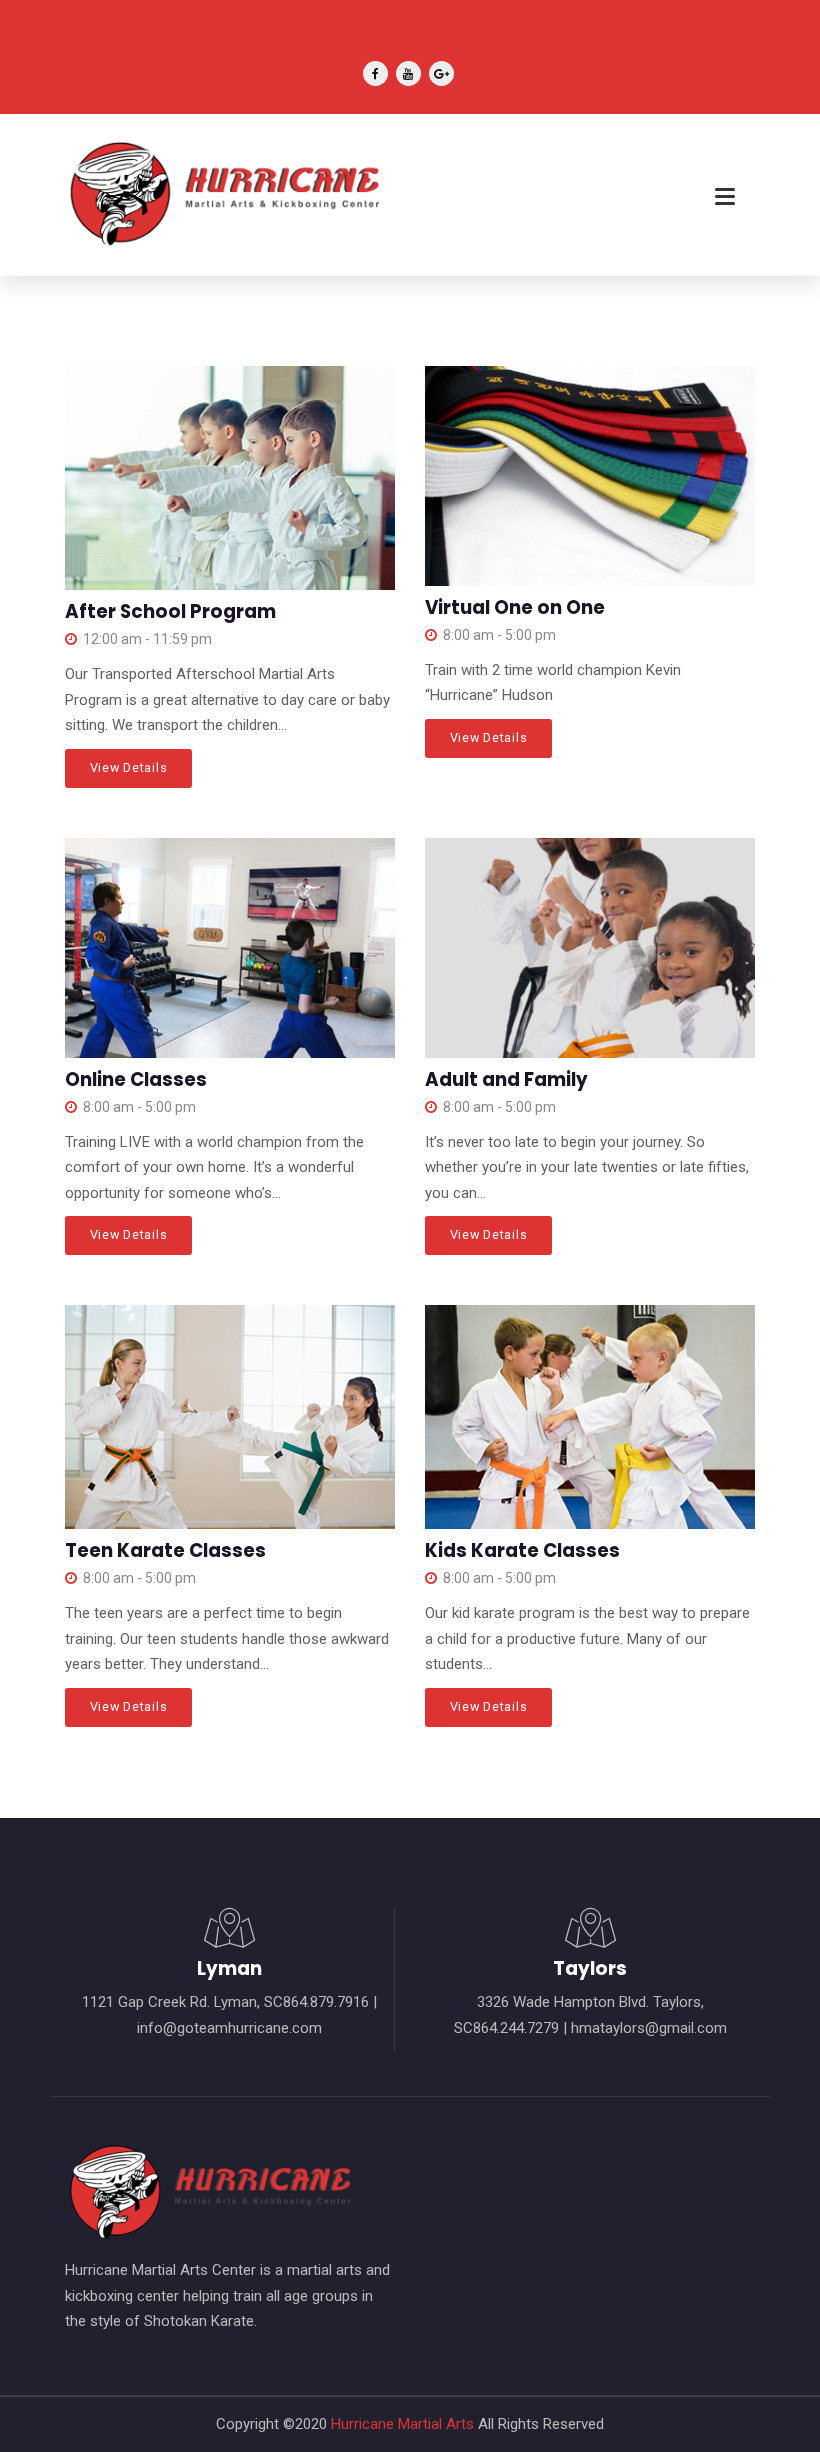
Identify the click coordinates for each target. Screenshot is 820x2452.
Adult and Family (506, 1079)
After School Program (170, 611)
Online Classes (136, 1079)
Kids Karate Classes (522, 1550)
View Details (129, 767)
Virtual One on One (515, 607)
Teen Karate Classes (165, 1550)
